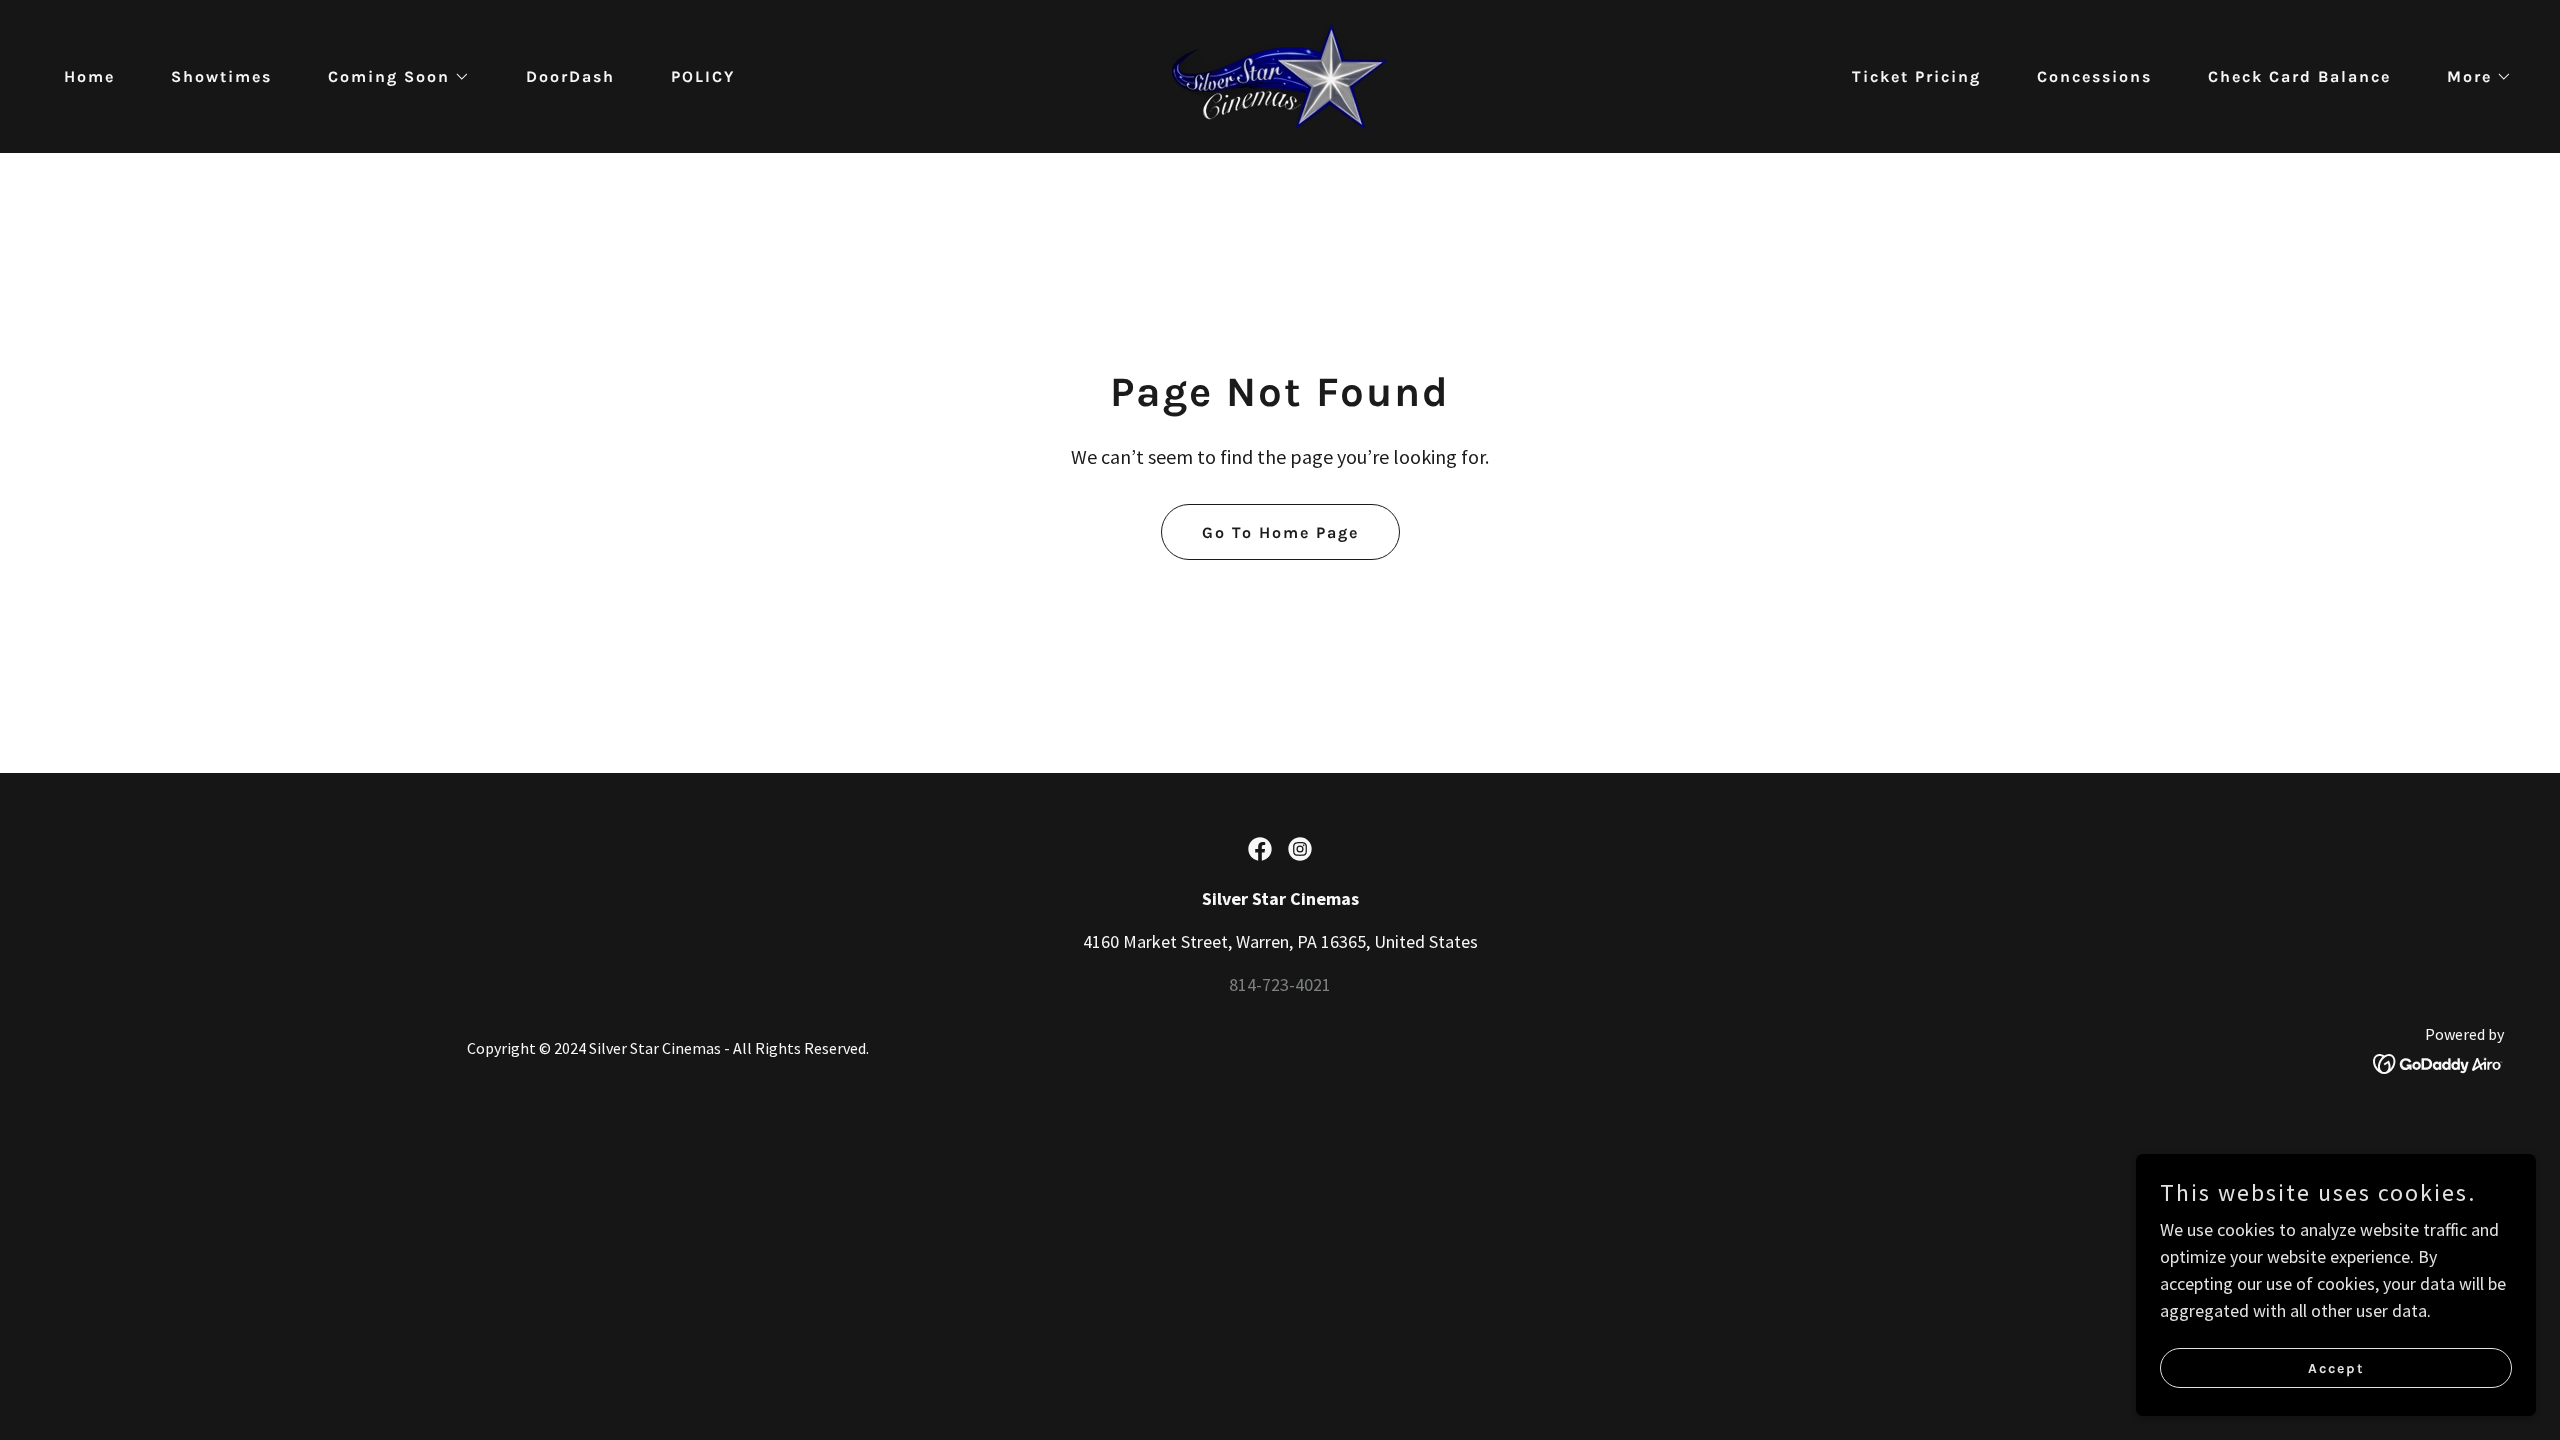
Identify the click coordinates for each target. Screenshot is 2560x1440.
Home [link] (89, 76)
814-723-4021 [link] (1280, 984)
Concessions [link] (2094, 76)
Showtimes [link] (221, 76)
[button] (391, 77)
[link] (1279, 74)
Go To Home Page (1280, 532)
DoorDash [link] (570, 76)
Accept (2336, 1368)
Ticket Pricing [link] (1916, 76)
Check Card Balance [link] (2299, 76)
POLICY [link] (703, 76)
